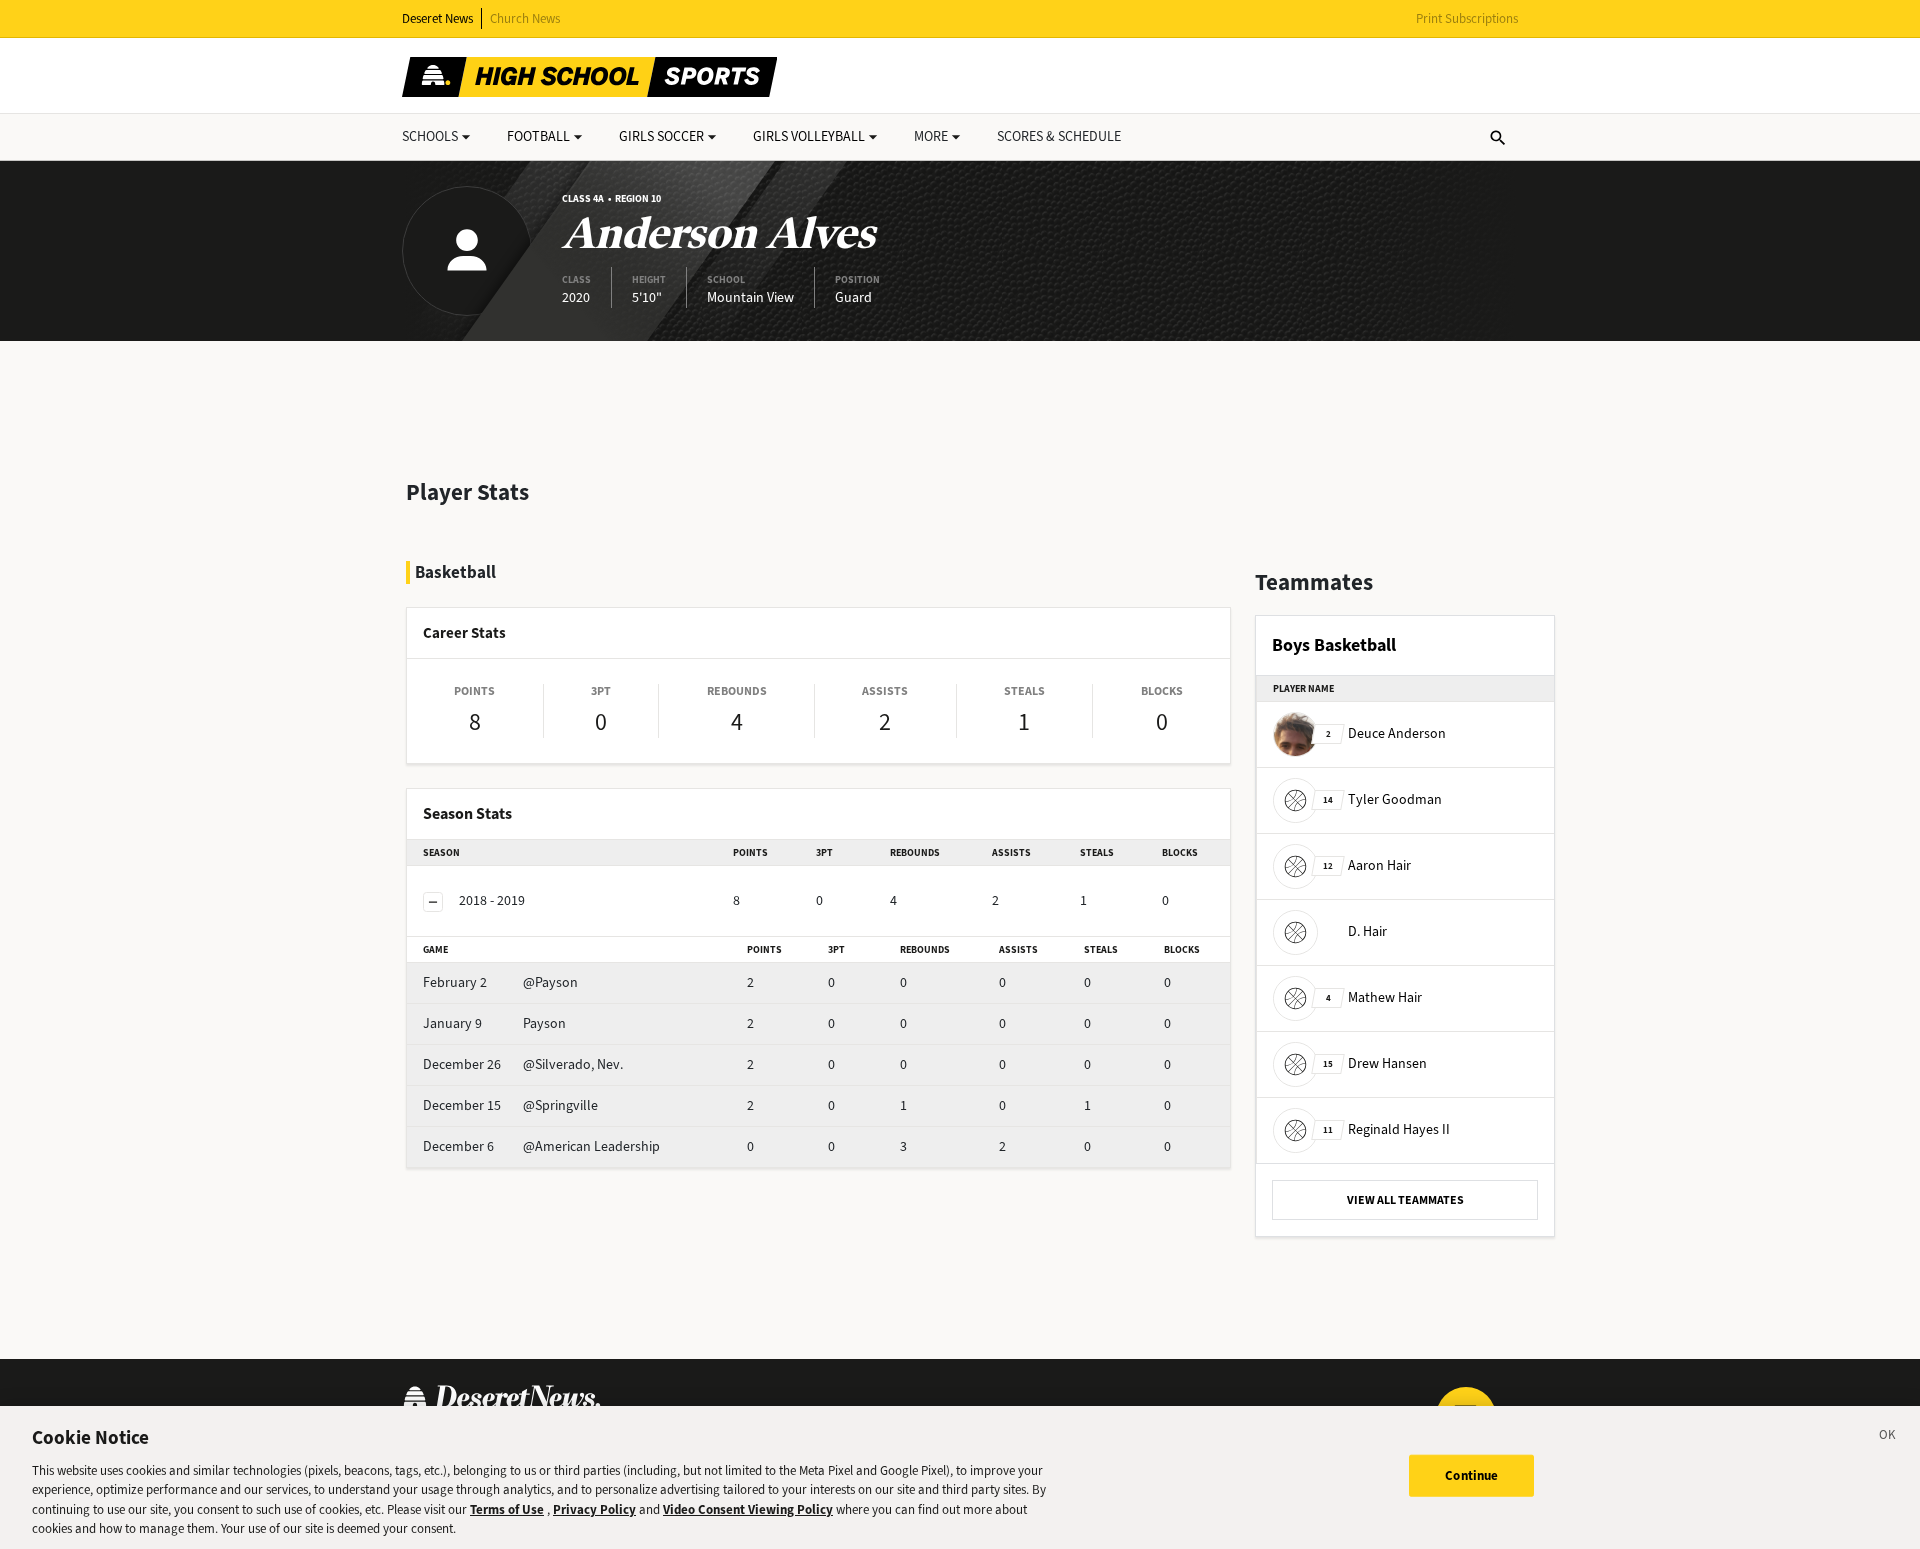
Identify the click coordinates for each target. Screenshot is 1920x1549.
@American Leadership (541, 1146)
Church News (525, 18)
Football (538, 136)
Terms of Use (507, 1509)
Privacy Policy (594, 1509)
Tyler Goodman (1382, 799)
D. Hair (1367, 931)
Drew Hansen (1375, 1063)
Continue (1471, 1475)
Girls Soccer (661, 136)
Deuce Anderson (1386, 733)
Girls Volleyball (809, 136)
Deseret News (437, 18)
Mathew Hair (1374, 997)
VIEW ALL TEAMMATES (1405, 1200)
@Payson (500, 982)
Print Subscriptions (1467, 18)
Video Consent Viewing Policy (748, 1509)
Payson (494, 1023)
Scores (1059, 136)
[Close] (1888, 1438)
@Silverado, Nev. (523, 1064)
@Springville (510, 1105)
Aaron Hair (1367, 865)
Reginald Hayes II (1386, 1129)
